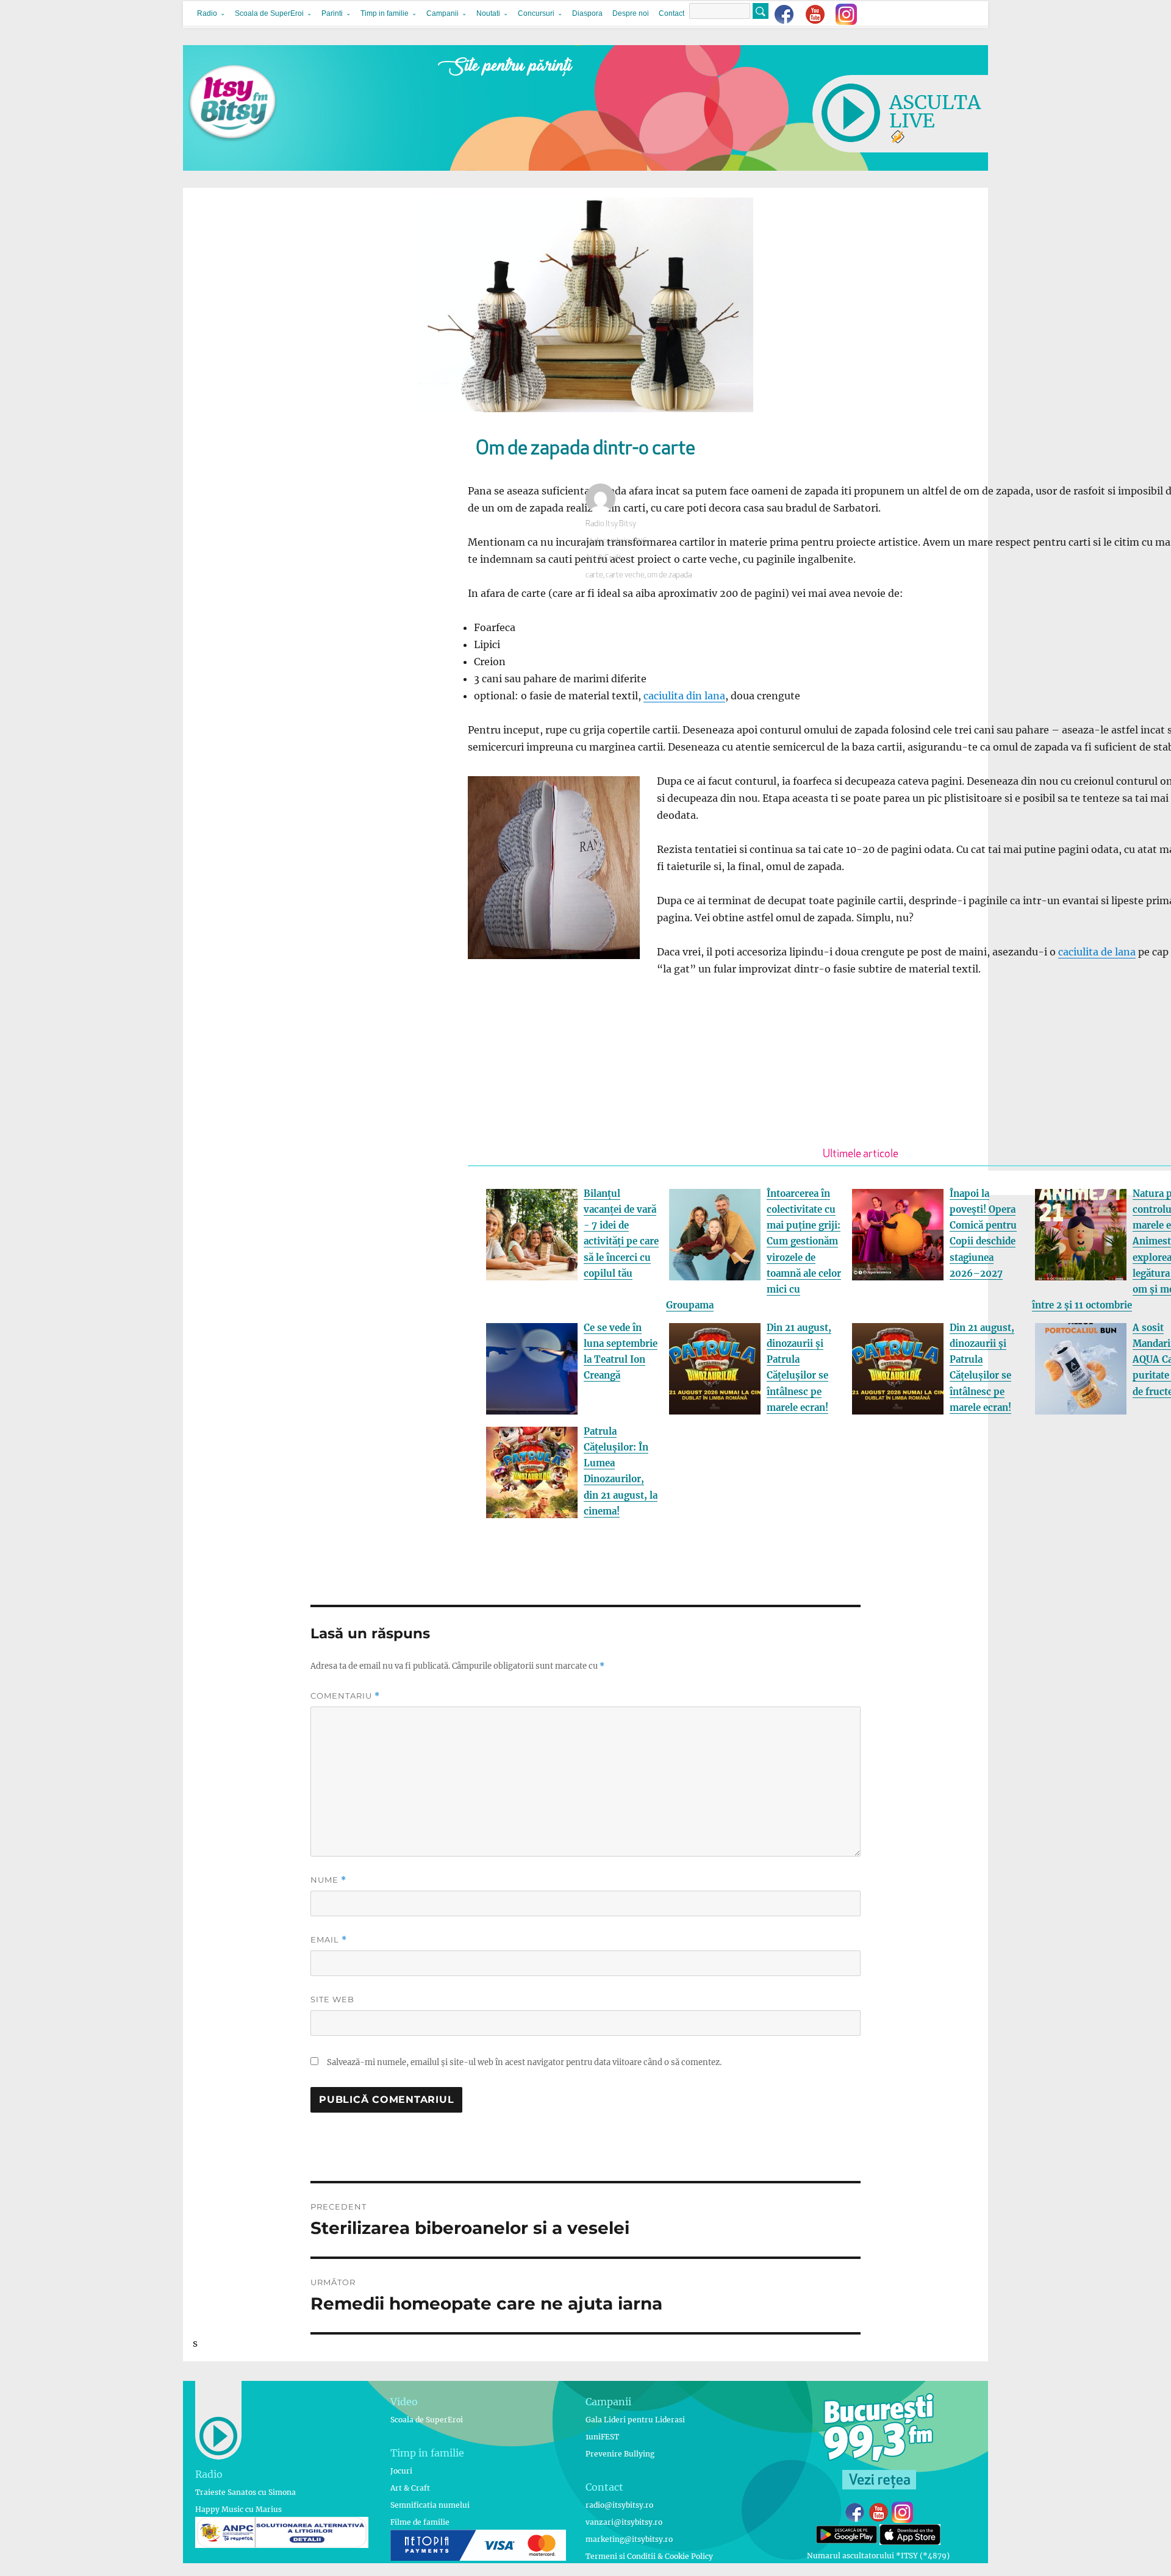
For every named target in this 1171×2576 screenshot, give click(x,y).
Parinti (332, 13)
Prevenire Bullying (620, 2454)
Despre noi (631, 13)
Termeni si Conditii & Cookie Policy (649, 2556)
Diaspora (587, 13)
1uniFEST (602, 2437)
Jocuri (401, 2471)
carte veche (625, 575)
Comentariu (345, 1696)
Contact (671, 13)
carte (594, 575)
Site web (332, 1999)
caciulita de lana (1097, 952)
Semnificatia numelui (430, 2505)
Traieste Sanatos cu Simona (245, 2492)
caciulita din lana (684, 696)
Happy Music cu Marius (238, 2509)
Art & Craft (603, 558)
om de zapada (669, 575)
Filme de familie (420, 2522)
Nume (328, 1880)
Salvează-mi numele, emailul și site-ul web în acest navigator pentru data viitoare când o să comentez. (524, 2062)
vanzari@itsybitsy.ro (624, 2522)
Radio (207, 13)
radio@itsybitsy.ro (619, 2505)
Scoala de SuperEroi (269, 13)
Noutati (488, 13)
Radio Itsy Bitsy (611, 524)
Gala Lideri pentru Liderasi (635, 2420)
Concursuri (536, 13)
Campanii (442, 13)
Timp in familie (385, 13)
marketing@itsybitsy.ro (629, 2539)
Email (329, 1940)
